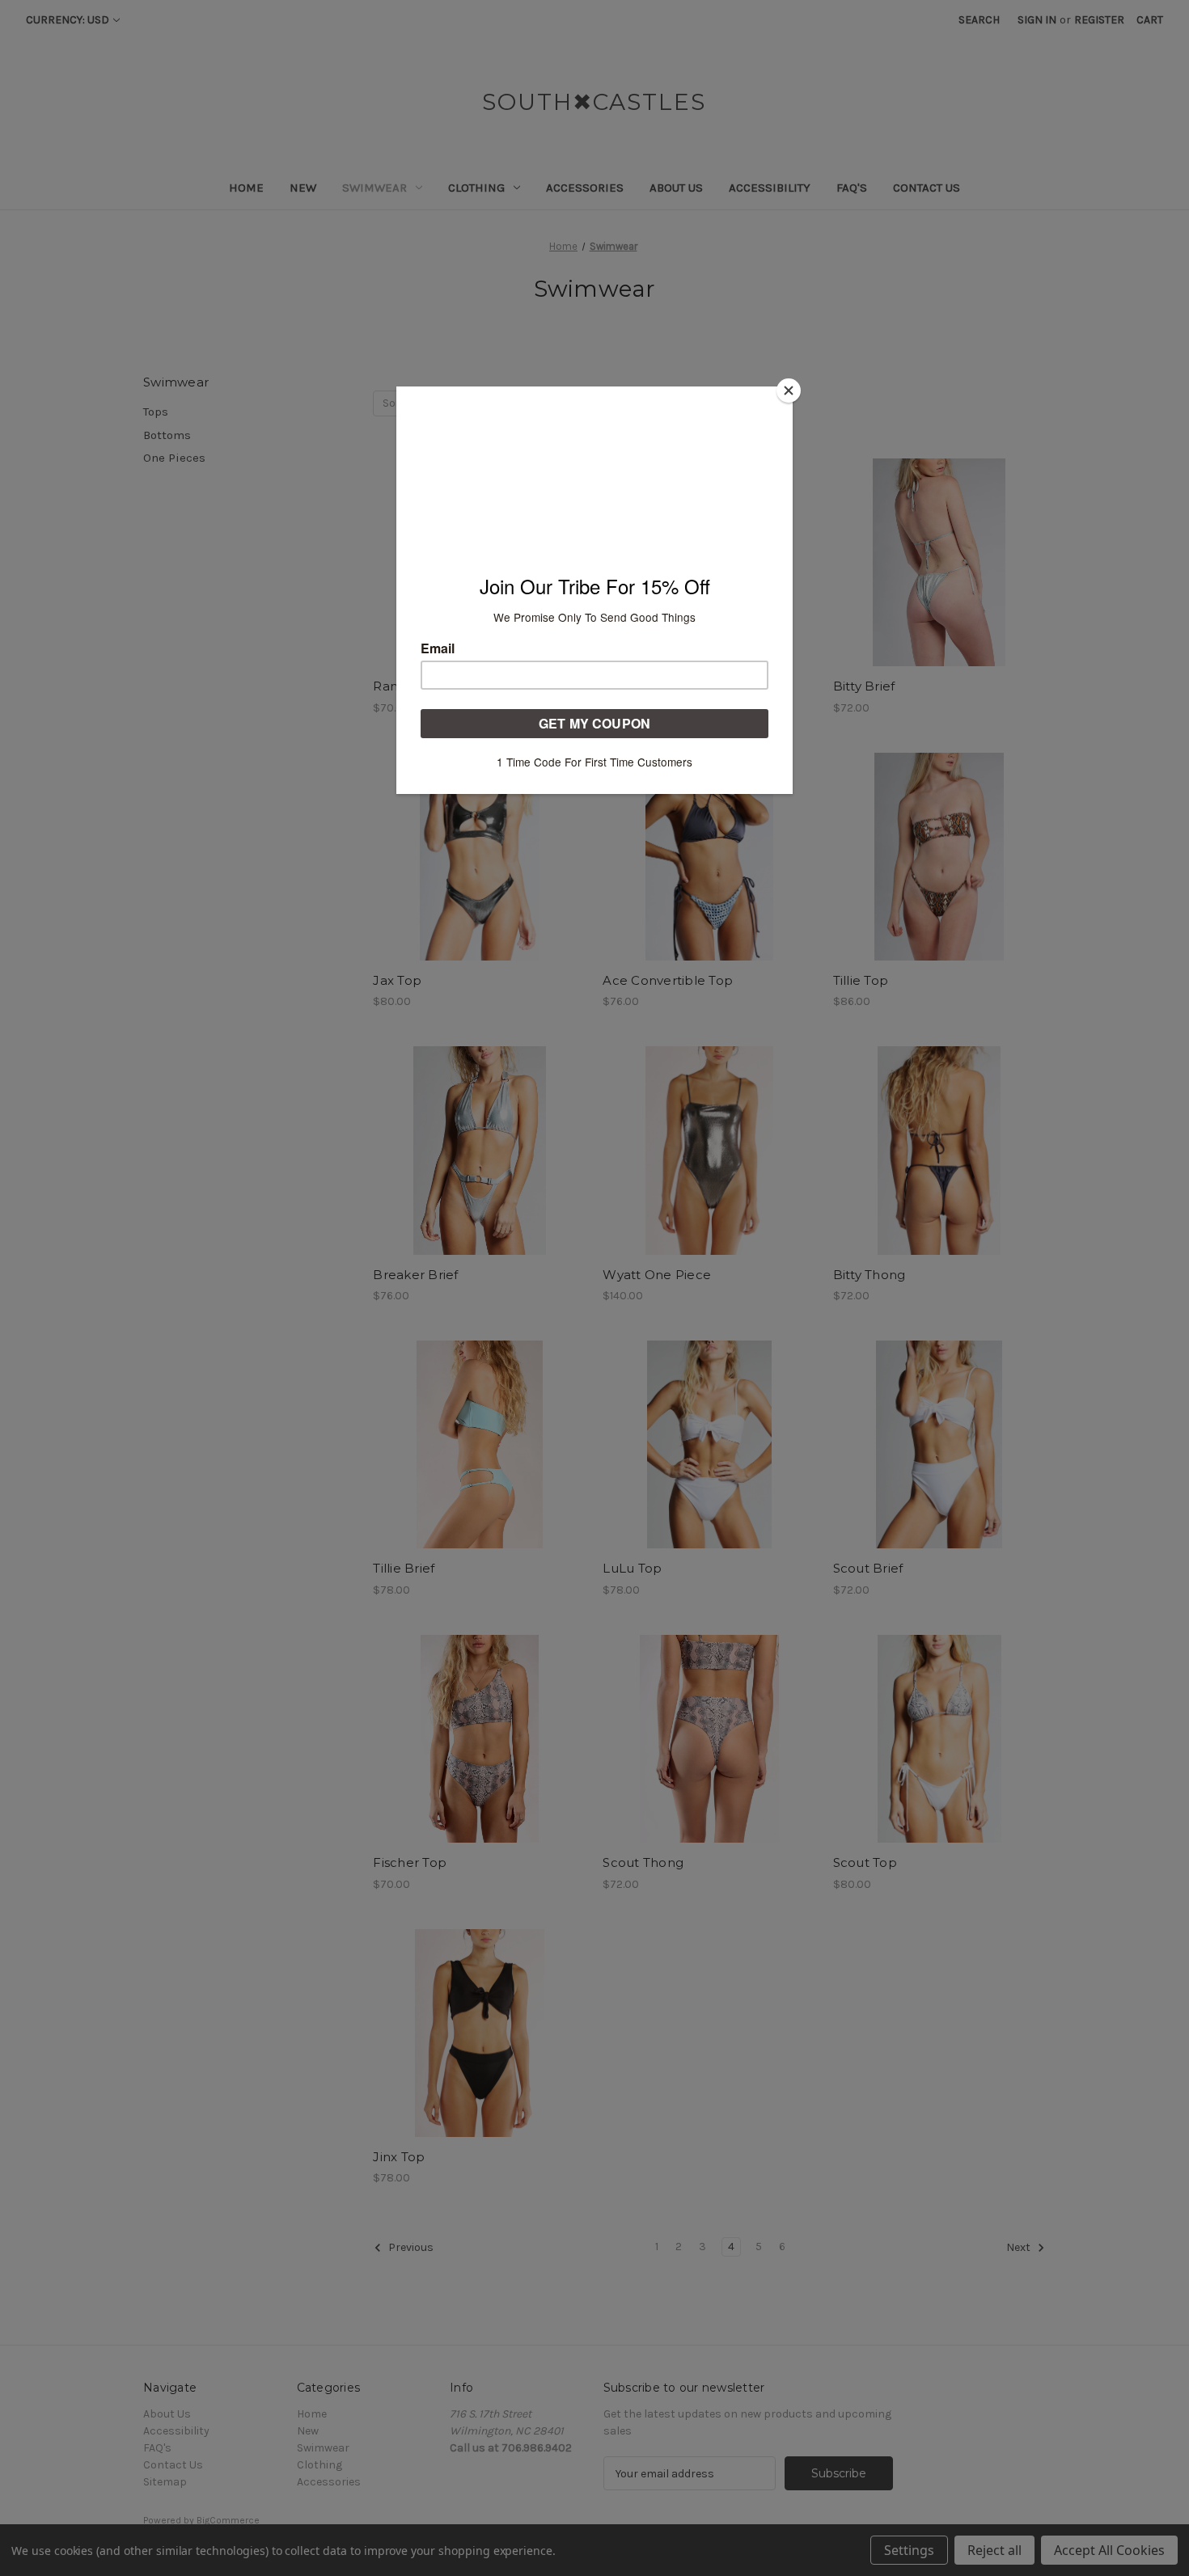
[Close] (789, 391)
